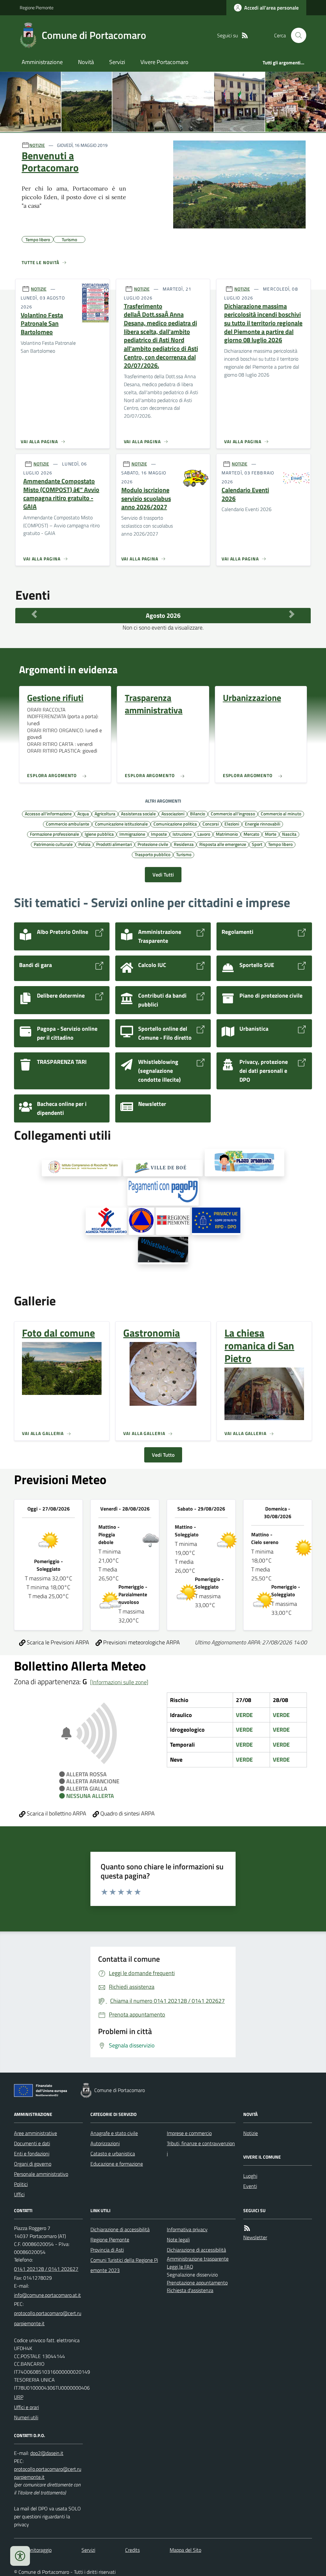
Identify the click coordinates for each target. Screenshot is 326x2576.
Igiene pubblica (99, 834)
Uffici (19, 2194)
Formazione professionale (54, 834)
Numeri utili (26, 2417)
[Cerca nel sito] (296, 35)
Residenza (184, 844)
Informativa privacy (187, 2229)
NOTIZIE (37, 145)
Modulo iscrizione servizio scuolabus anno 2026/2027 (146, 499)
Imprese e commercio (189, 2133)
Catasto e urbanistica (113, 2154)
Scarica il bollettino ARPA (56, 1813)
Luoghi (250, 2176)
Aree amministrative (35, 2133)
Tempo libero (280, 844)
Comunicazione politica (175, 824)
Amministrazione (42, 62)
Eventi (250, 2186)
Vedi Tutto (163, 1455)
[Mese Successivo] (292, 614)
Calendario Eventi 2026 (245, 494)
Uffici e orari (26, 2407)
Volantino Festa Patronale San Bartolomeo (42, 324)
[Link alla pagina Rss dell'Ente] (247, 2228)
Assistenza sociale (138, 813)
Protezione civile (153, 844)
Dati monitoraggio (33, 2550)
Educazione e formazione (117, 2164)
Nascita (289, 834)
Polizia (84, 844)
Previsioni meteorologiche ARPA (141, 1642)
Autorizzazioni (105, 2143)
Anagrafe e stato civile (114, 2133)
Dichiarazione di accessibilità (120, 2229)
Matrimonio (227, 834)
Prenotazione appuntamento (197, 2283)
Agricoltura (105, 813)
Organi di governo (33, 2164)
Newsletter (255, 2237)
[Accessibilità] (20, 2556)
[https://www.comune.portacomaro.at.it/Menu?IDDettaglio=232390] (163, 1251)
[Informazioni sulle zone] (119, 1682)
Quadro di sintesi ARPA (127, 1813)
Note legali (178, 2240)
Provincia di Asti (107, 2250)
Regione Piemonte (37, 7)
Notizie (251, 2133)
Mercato (251, 834)
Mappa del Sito (185, 2550)
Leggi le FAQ (180, 2267)
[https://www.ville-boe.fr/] (163, 1168)
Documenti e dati (32, 2143)
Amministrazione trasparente (198, 2259)
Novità (86, 62)
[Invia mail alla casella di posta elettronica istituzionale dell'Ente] (47, 2295)
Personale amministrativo (41, 2174)
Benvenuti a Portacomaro (50, 162)
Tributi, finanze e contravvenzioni (201, 2148)
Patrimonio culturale (53, 844)
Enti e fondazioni (32, 2154)
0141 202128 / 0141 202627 (46, 2269)
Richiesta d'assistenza (190, 2290)
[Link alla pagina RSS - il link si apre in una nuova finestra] (245, 36)
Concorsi (211, 824)
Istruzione (182, 834)
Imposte (159, 834)
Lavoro (204, 834)
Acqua (83, 813)
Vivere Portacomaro (164, 62)
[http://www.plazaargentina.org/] (244, 1163)
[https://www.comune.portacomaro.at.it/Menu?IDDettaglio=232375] (216, 1221)
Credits (132, 2550)
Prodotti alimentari (114, 844)
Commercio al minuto (281, 813)
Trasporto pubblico (152, 854)
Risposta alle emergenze (223, 844)
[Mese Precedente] (34, 614)
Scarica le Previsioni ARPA (57, 1642)
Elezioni (232, 824)
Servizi (117, 62)
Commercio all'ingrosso (233, 813)
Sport (257, 844)
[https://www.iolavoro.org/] (106, 1221)
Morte (271, 834)
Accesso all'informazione (48, 813)
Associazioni (173, 813)
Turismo (184, 854)
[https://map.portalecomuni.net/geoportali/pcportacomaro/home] (141, 1221)
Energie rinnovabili (262, 824)
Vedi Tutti (163, 875)
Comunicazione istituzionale (121, 824)
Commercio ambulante (67, 824)
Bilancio (198, 813)
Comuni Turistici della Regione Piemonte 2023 (124, 2265)
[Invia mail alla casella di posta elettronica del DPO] (47, 2453)
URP (19, 2397)
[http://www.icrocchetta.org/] (81, 1168)
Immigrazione (132, 834)
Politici (21, 2184)
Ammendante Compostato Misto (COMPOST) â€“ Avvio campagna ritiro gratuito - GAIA (61, 494)
